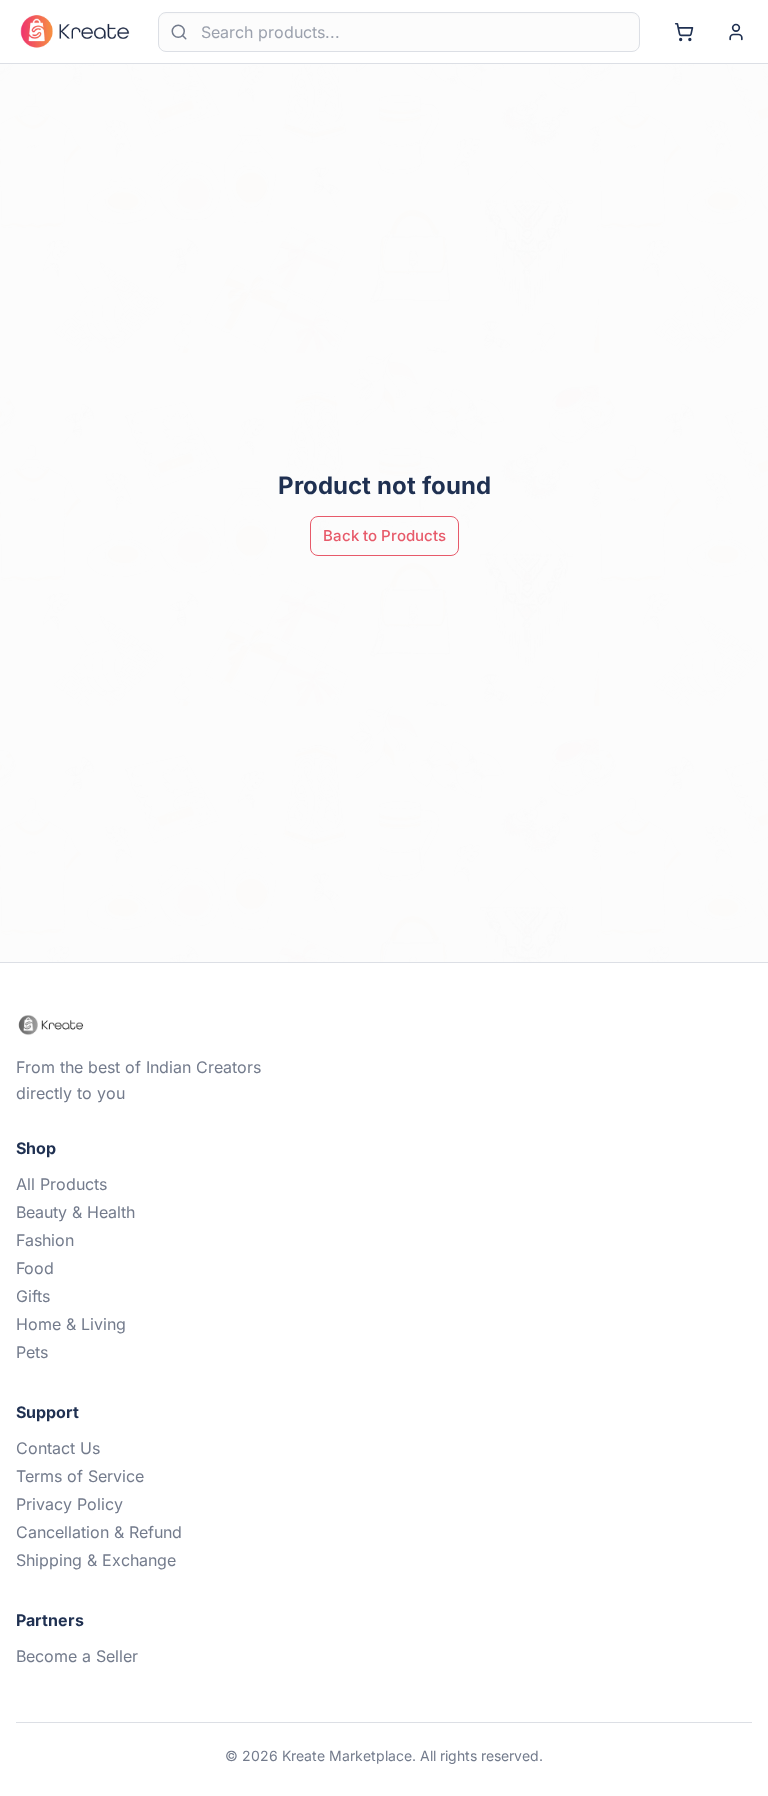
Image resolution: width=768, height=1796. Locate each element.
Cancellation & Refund (99, 1532)
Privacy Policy (69, 1504)
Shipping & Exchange (96, 1560)
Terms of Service (80, 1476)
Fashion (45, 1240)
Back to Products (384, 535)
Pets (32, 1352)
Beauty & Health (75, 1212)
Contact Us (58, 1448)
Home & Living (71, 1324)
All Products (61, 1184)
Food (35, 1268)
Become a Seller (77, 1656)
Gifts (33, 1296)
